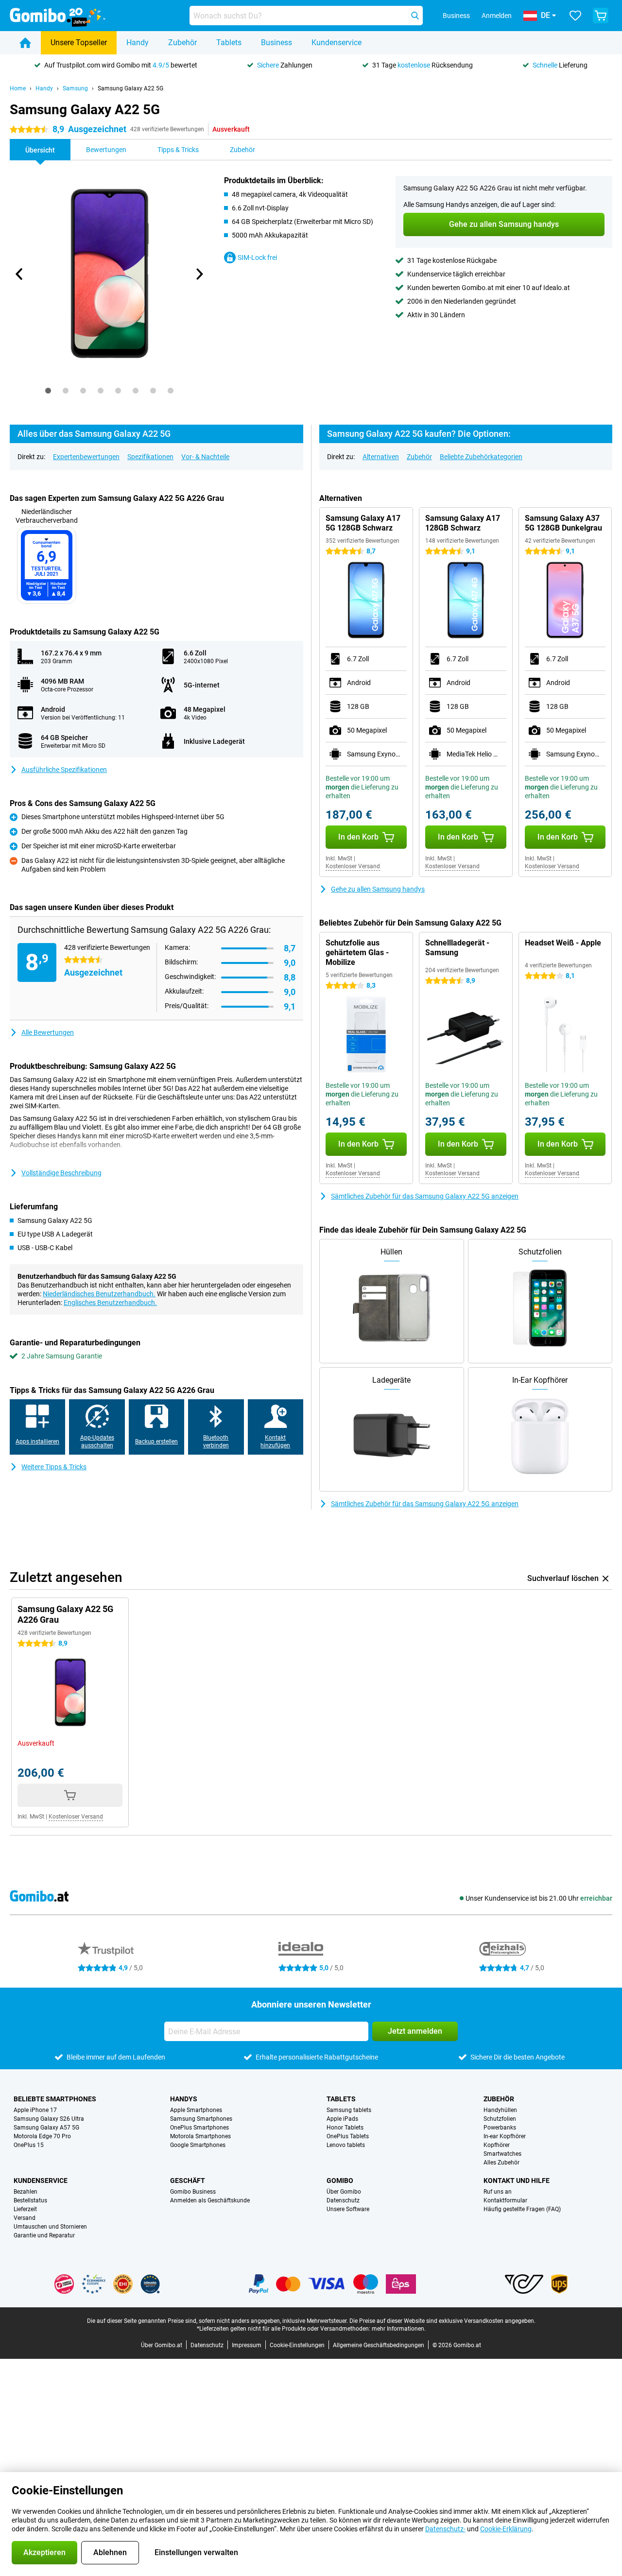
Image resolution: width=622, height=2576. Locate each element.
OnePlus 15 (29, 2145)
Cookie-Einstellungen (297, 2345)
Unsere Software (348, 2209)
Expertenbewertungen (86, 457)
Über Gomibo (344, 2192)
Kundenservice (337, 43)
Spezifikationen (150, 457)
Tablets (229, 43)
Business (276, 43)
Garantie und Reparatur (44, 2235)
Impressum (247, 2345)
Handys (184, 2099)
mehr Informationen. (399, 2329)
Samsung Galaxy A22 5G (130, 88)
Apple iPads (342, 2119)
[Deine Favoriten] (575, 16)
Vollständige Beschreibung (61, 1173)
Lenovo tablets (346, 2145)
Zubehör (182, 43)
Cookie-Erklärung (506, 2529)
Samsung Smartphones (201, 2119)
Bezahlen (26, 2192)
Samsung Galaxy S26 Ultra (49, 2119)
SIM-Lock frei (257, 258)
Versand (25, 2218)
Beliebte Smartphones (55, 2099)
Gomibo (340, 2181)
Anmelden (497, 16)
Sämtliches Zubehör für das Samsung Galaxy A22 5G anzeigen (425, 1196)
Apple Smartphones (196, 2110)
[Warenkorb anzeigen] (601, 16)
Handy (138, 43)
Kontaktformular (505, 2200)
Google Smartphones (198, 2145)
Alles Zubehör (501, 2163)
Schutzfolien (500, 2119)
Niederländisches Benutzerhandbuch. (99, 1294)
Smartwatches (502, 2154)
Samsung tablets (349, 2110)
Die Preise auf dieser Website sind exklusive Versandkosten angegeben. (442, 2321)
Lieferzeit (25, 2209)
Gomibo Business (193, 2192)
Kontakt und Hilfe (517, 2181)
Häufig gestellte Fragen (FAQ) (522, 2209)
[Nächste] (199, 274)
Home (18, 88)
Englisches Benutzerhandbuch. (110, 1303)
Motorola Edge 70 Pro (42, 2136)
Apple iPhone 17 (35, 2110)
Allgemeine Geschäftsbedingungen (379, 2345)
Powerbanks (500, 2128)
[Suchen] (415, 16)
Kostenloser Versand (353, 866)
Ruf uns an (498, 2192)
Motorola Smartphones (200, 2136)
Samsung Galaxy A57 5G (46, 2128)
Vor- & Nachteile (205, 457)
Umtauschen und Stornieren (50, 2227)
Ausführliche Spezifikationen (64, 770)
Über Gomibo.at (162, 2345)
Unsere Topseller (79, 43)
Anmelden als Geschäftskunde (210, 2200)
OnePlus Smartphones (199, 2128)
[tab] (48, 391)
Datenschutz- (445, 2529)
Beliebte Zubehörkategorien (481, 457)
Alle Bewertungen (48, 1032)
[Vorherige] (19, 274)
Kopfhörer (497, 2145)
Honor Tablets (345, 2128)
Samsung (75, 88)
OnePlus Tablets (348, 2136)
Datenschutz (343, 2200)
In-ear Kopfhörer (505, 2136)
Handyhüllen (500, 2110)
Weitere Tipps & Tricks (54, 1467)
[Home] (25, 43)
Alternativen (381, 457)
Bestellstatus (30, 2200)
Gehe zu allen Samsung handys (378, 889)
